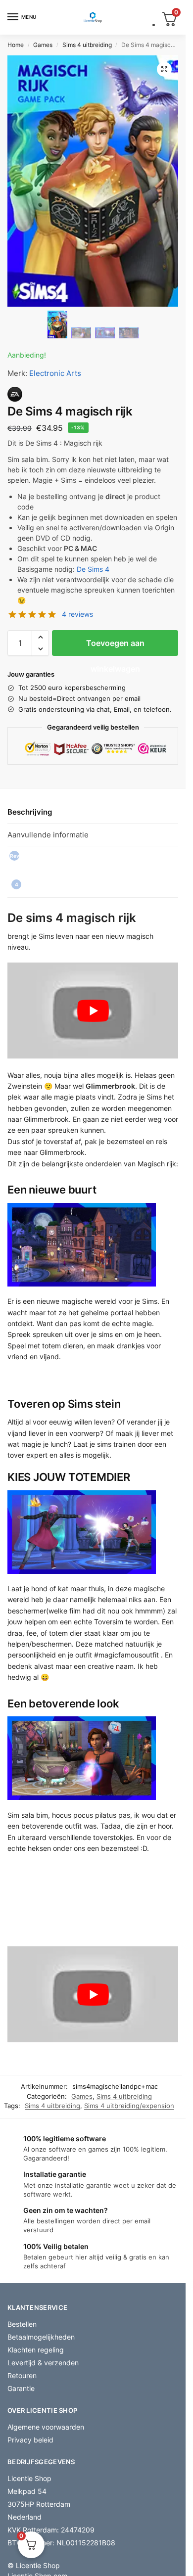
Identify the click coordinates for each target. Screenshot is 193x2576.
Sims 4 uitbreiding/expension (129, 2106)
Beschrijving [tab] (30, 812)
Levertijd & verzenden (43, 2363)
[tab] (93, 872)
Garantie (21, 2388)
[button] (164, 69)
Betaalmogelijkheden (41, 2337)
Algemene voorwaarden (46, 2427)
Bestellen (22, 2324)
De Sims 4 (93, 569)
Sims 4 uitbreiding (87, 45)
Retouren (22, 2375)
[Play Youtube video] (93, 1011)
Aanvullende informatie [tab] (48, 835)
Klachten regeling (36, 2350)
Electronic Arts (55, 373)
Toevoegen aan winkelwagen (115, 647)
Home (16, 45)
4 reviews (77, 614)
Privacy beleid (30, 2440)
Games (43, 45)
